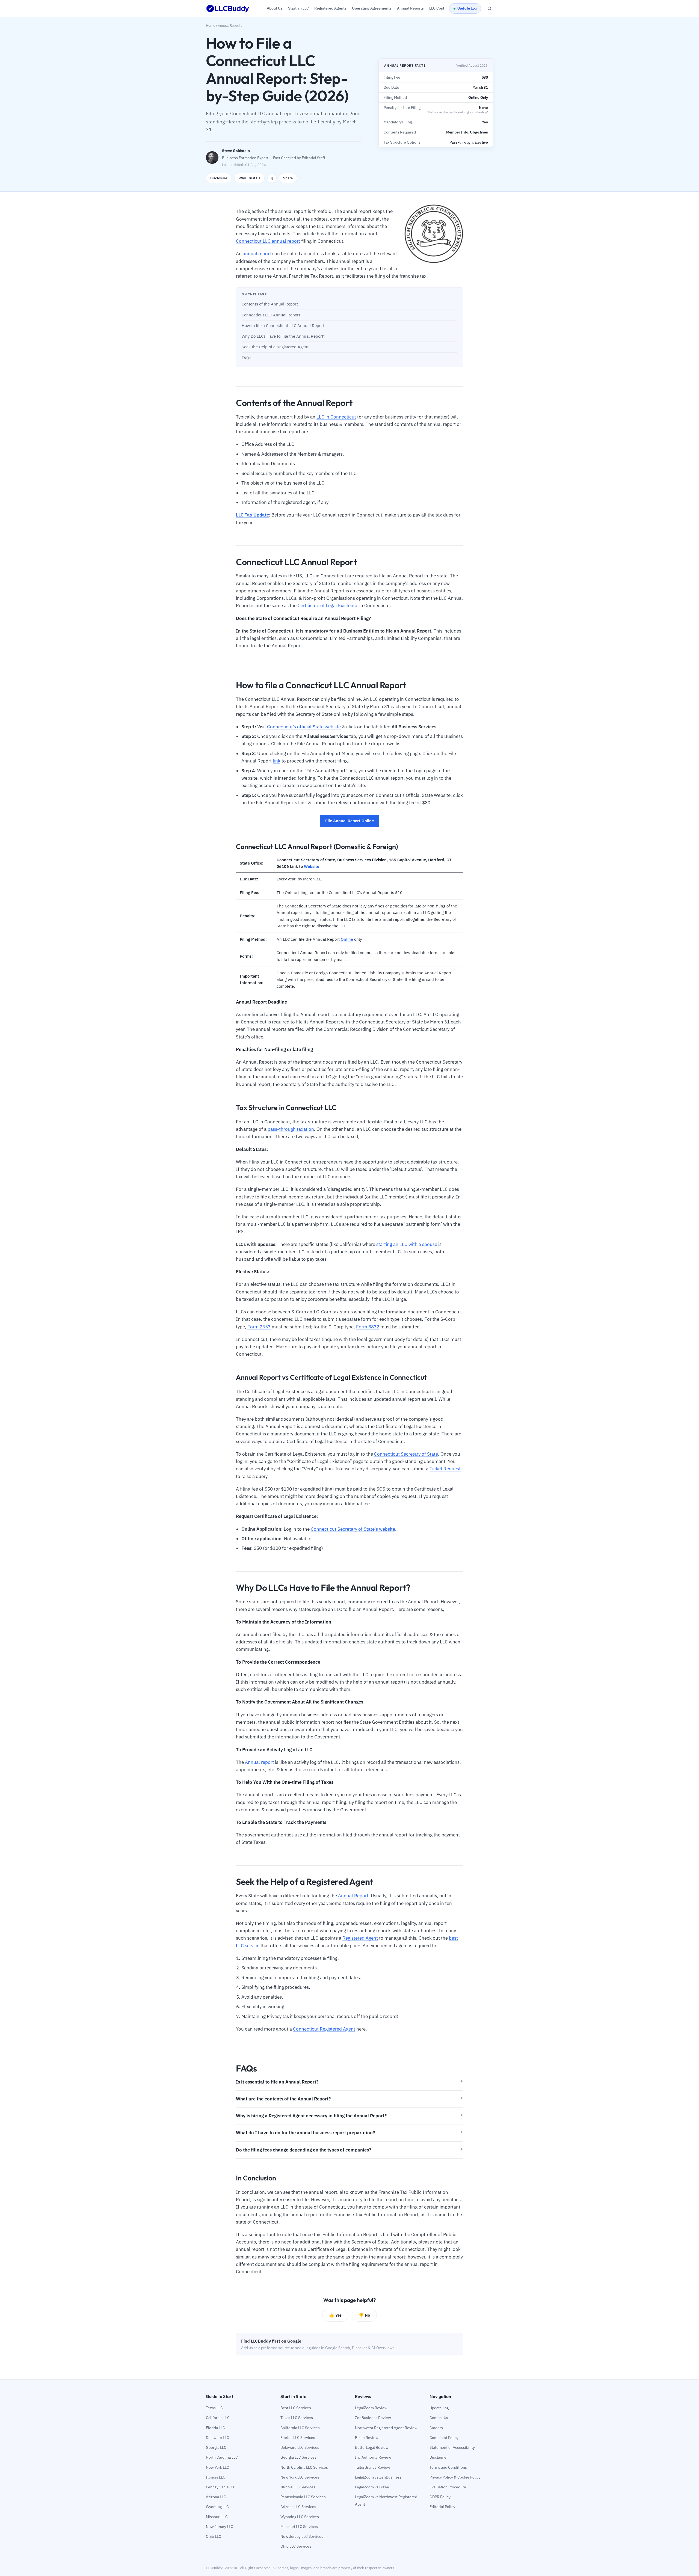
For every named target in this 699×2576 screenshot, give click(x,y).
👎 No (364, 2315)
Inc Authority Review (373, 2457)
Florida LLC (215, 2428)
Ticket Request (445, 1469)
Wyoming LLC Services (300, 2517)
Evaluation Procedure (448, 2487)
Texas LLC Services (297, 2418)
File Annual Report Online (349, 821)
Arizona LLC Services (298, 2507)
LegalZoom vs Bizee (372, 2487)
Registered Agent (360, 1938)
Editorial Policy (442, 2507)
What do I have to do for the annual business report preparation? (305, 2133)
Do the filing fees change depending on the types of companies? (303, 2150)
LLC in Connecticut (336, 417)
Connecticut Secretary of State (406, 1454)
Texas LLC (214, 2408)
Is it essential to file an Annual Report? (277, 2082)
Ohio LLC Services (296, 2546)
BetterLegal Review (372, 2447)
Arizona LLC (216, 2497)
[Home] (228, 8)
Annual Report (353, 1896)
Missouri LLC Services (299, 2527)
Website (312, 866)
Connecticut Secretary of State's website (353, 1529)
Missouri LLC (217, 2517)
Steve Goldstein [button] (236, 151)
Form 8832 (368, 1327)
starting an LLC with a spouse (407, 1244)
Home (211, 26)
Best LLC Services (296, 2408)
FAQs (246, 358)
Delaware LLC (217, 2438)
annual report (257, 254)
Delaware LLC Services (300, 2447)
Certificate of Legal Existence (328, 606)
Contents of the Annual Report (270, 304)
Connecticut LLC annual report (268, 241)
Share (288, 178)
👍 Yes (335, 2315)
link (277, 761)
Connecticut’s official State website (304, 727)
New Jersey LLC (220, 2527)
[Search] (490, 8)
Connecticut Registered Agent (324, 2029)
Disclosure (219, 178)
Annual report (259, 1762)
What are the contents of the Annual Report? (283, 2099)
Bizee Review (367, 2438)
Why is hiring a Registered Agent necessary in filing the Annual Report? (311, 2116)
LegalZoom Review (371, 2408)
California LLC (218, 2418)
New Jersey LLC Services (302, 2536)
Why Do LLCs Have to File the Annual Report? (283, 336)
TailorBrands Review (373, 2467)
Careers (436, 2428)
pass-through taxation (291, 1129)
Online (347, 939)
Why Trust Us (249, 178)
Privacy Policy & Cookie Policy (455, 2477)
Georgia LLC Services (298, 2457)
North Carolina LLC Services (304, 2467)
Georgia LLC (216, 2447)
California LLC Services (300, 2428)
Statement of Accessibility (452, 2447)
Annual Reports (230, 26)
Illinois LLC (216, 2477)
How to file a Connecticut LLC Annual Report (283, 326)
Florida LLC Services (298, 2438)
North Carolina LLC (222, 2457)
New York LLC (217, 2467)
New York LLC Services (300, 2477)
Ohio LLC (214, 2536)
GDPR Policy (440, 2497)
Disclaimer (439, 2457)
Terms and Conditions (448, 2467)
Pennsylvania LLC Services (303, 2497)
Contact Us (439, 2418)
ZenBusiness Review (373, 2418)
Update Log (467, 8)
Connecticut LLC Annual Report (271, 315)
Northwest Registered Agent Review (386, 2428)
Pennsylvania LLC (221, 2487)
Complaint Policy (444, 2438)
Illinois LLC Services (298, 2487)
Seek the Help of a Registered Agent (275, 347)
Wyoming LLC (217, 2507)
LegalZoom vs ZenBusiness (378, 2477)
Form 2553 (259, 1327)
